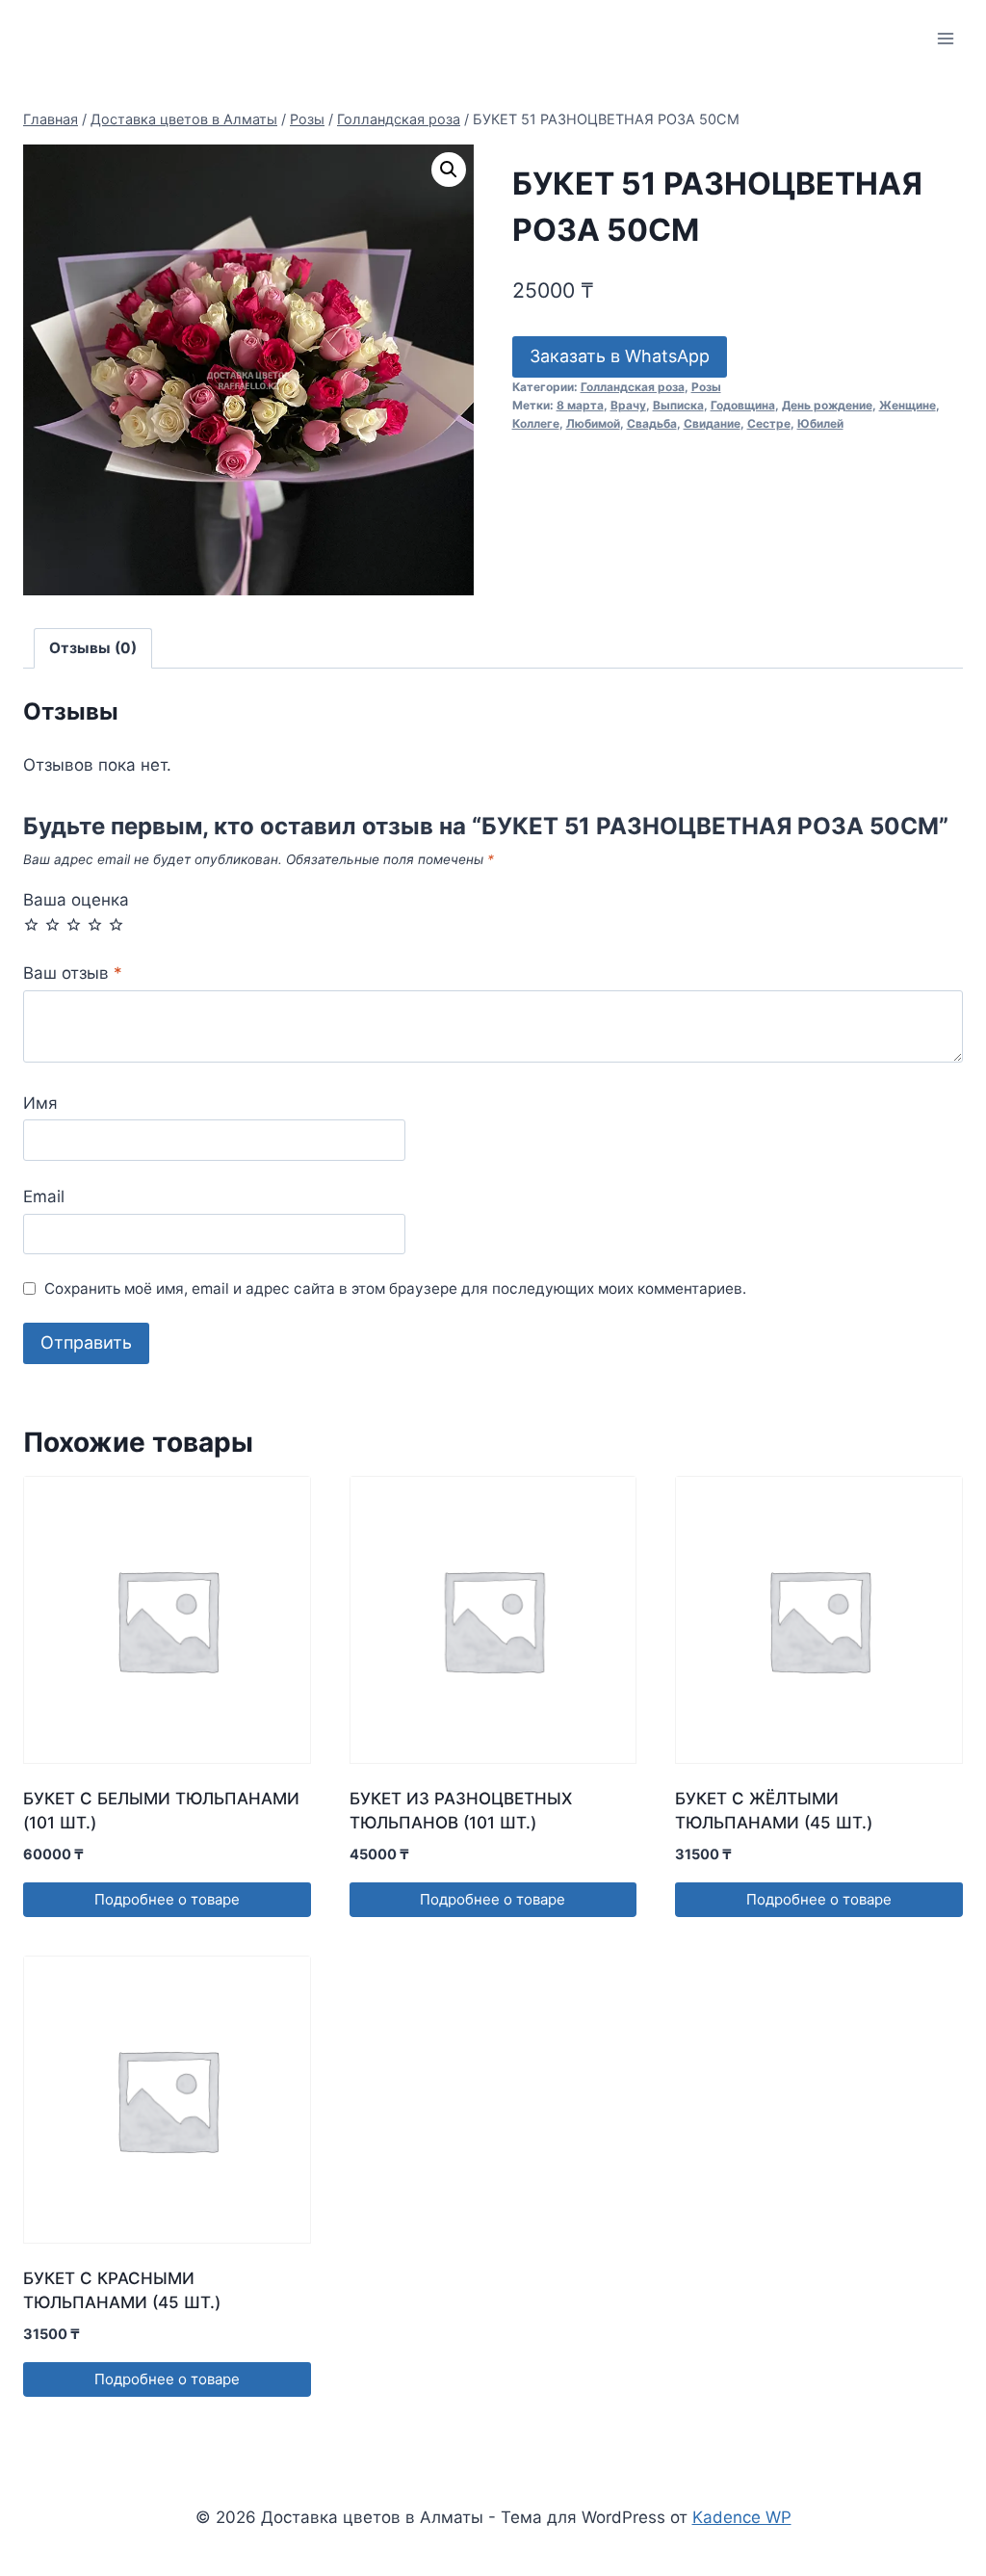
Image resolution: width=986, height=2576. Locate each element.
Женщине (908, 405)
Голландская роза (633, 387)
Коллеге (536, 423)
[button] (449, 170)
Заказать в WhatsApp (620, 356)
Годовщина (743, 405)
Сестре (769, 423)
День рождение (827, 405)
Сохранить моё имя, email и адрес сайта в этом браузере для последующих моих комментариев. (395, 1288)
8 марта (580, 405)
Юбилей (820, 423)
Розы (706, 387)
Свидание (712, 423)
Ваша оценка (76, 900)
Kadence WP (742, 2517)
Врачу (628, 405)
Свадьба (652, 423)
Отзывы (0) (93, 648)
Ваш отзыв (73, 973)
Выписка (678, 405)
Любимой (593, 423)
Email (44, 1196)
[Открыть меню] (945, 38)
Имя (40, 1103)
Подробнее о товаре (167, 1899)
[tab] (93, 648)
